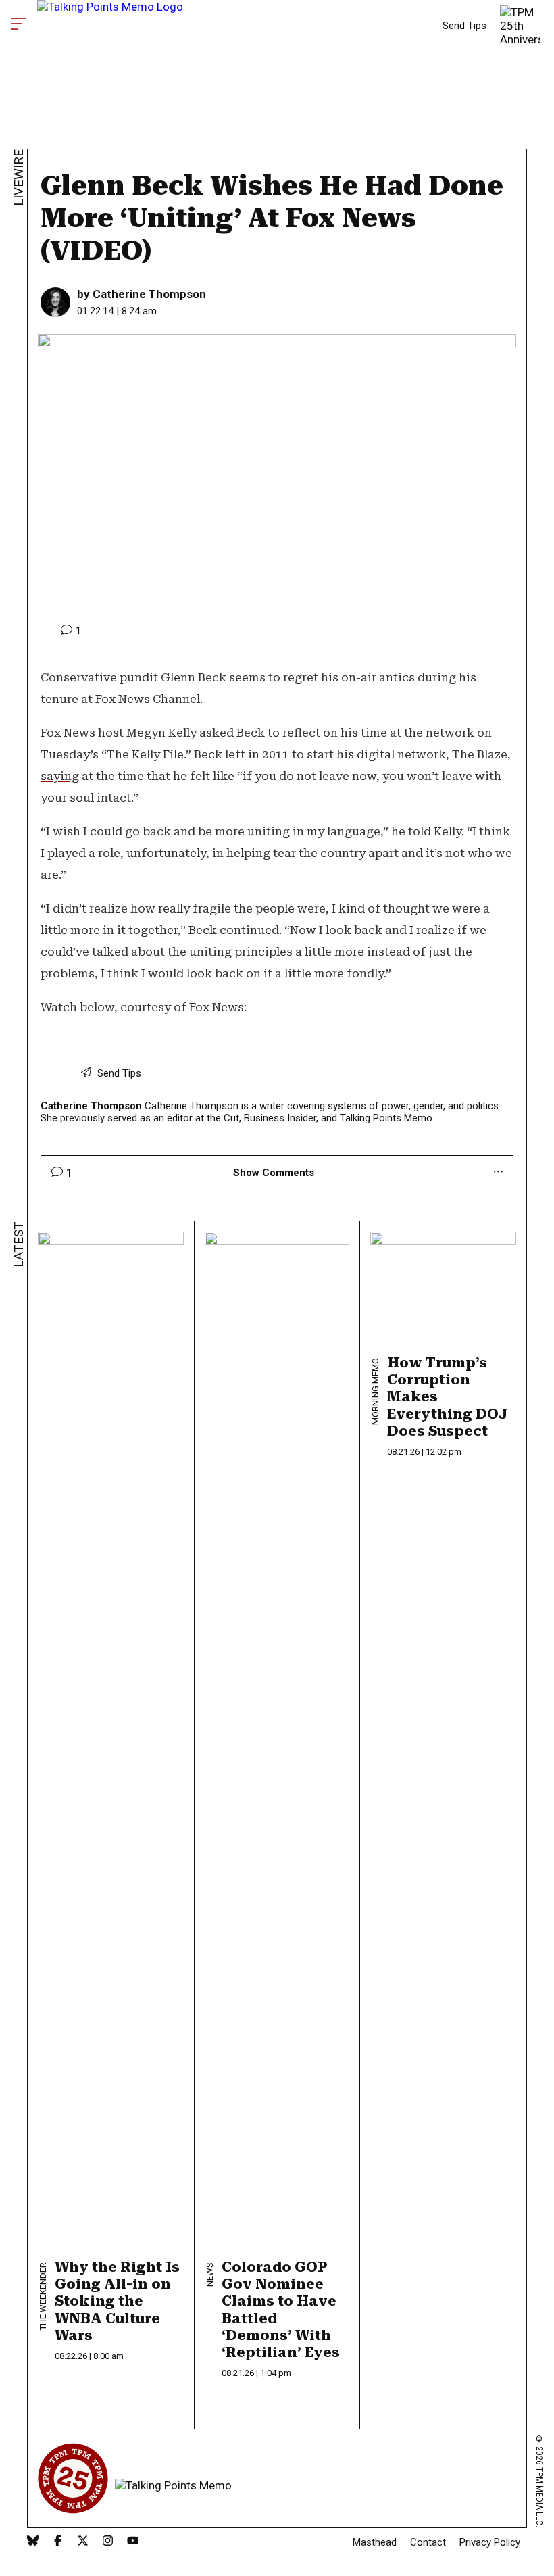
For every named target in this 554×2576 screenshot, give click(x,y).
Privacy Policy (490, 2542)
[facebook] (58, 2542)
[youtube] (133, 2542)
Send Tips (464, 26)
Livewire (19, 178)
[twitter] (83, 2542)
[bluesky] (33, 2542)
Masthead (375, 2542)
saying (60, 776)
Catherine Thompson (149, 294)
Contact (428, 2542)
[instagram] (108, 2542)
